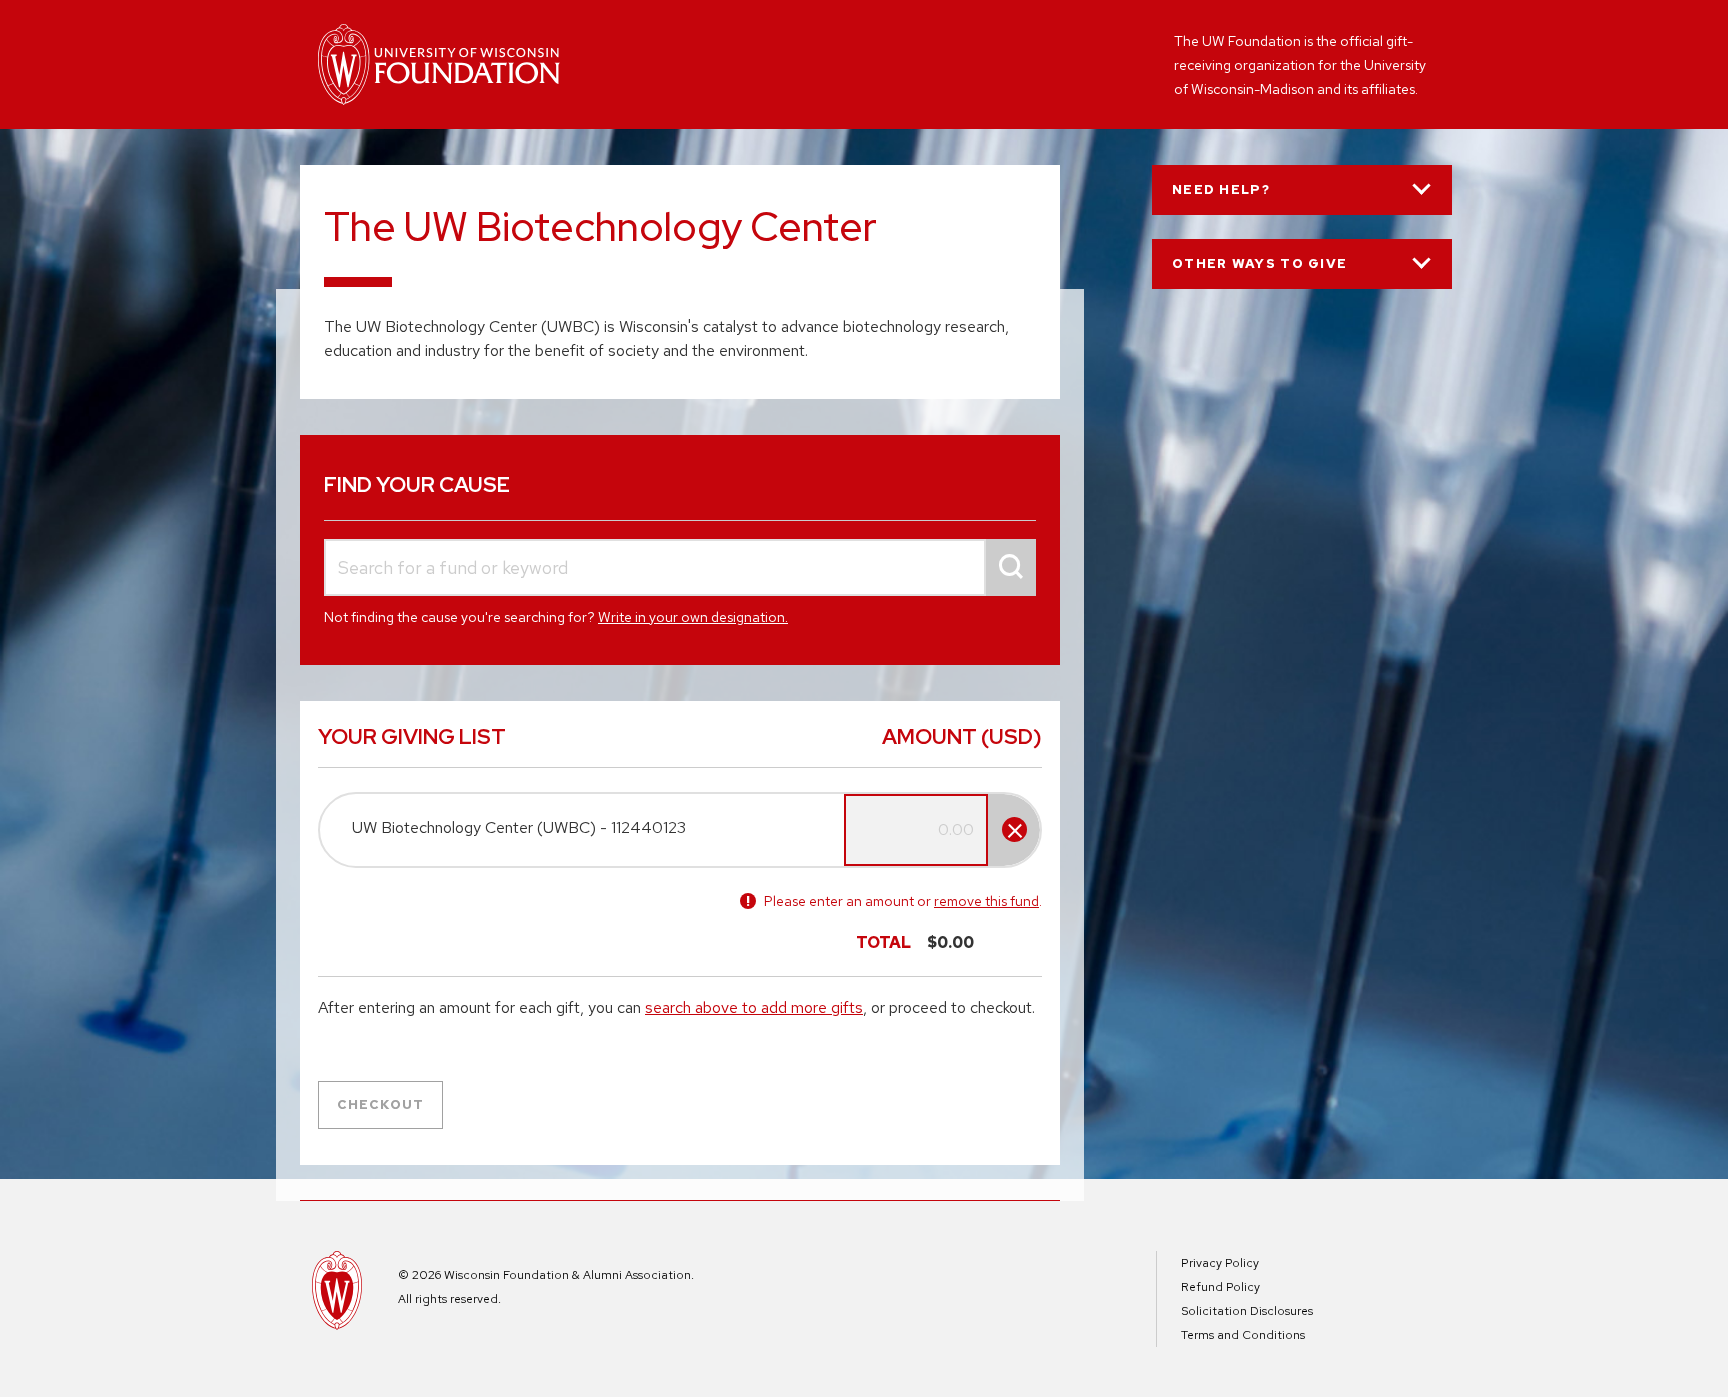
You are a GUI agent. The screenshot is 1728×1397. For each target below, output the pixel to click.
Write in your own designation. (693, 617)
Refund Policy (1220, 1287)
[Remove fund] (1014, 829)
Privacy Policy (1220, 1263)
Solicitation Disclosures (1247, 1311)
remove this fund (986, 901)
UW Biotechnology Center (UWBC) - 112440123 (519, 827)
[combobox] (680, 567)
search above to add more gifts (754, 1007)
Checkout (380, 1104)
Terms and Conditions (1243, 1335)
